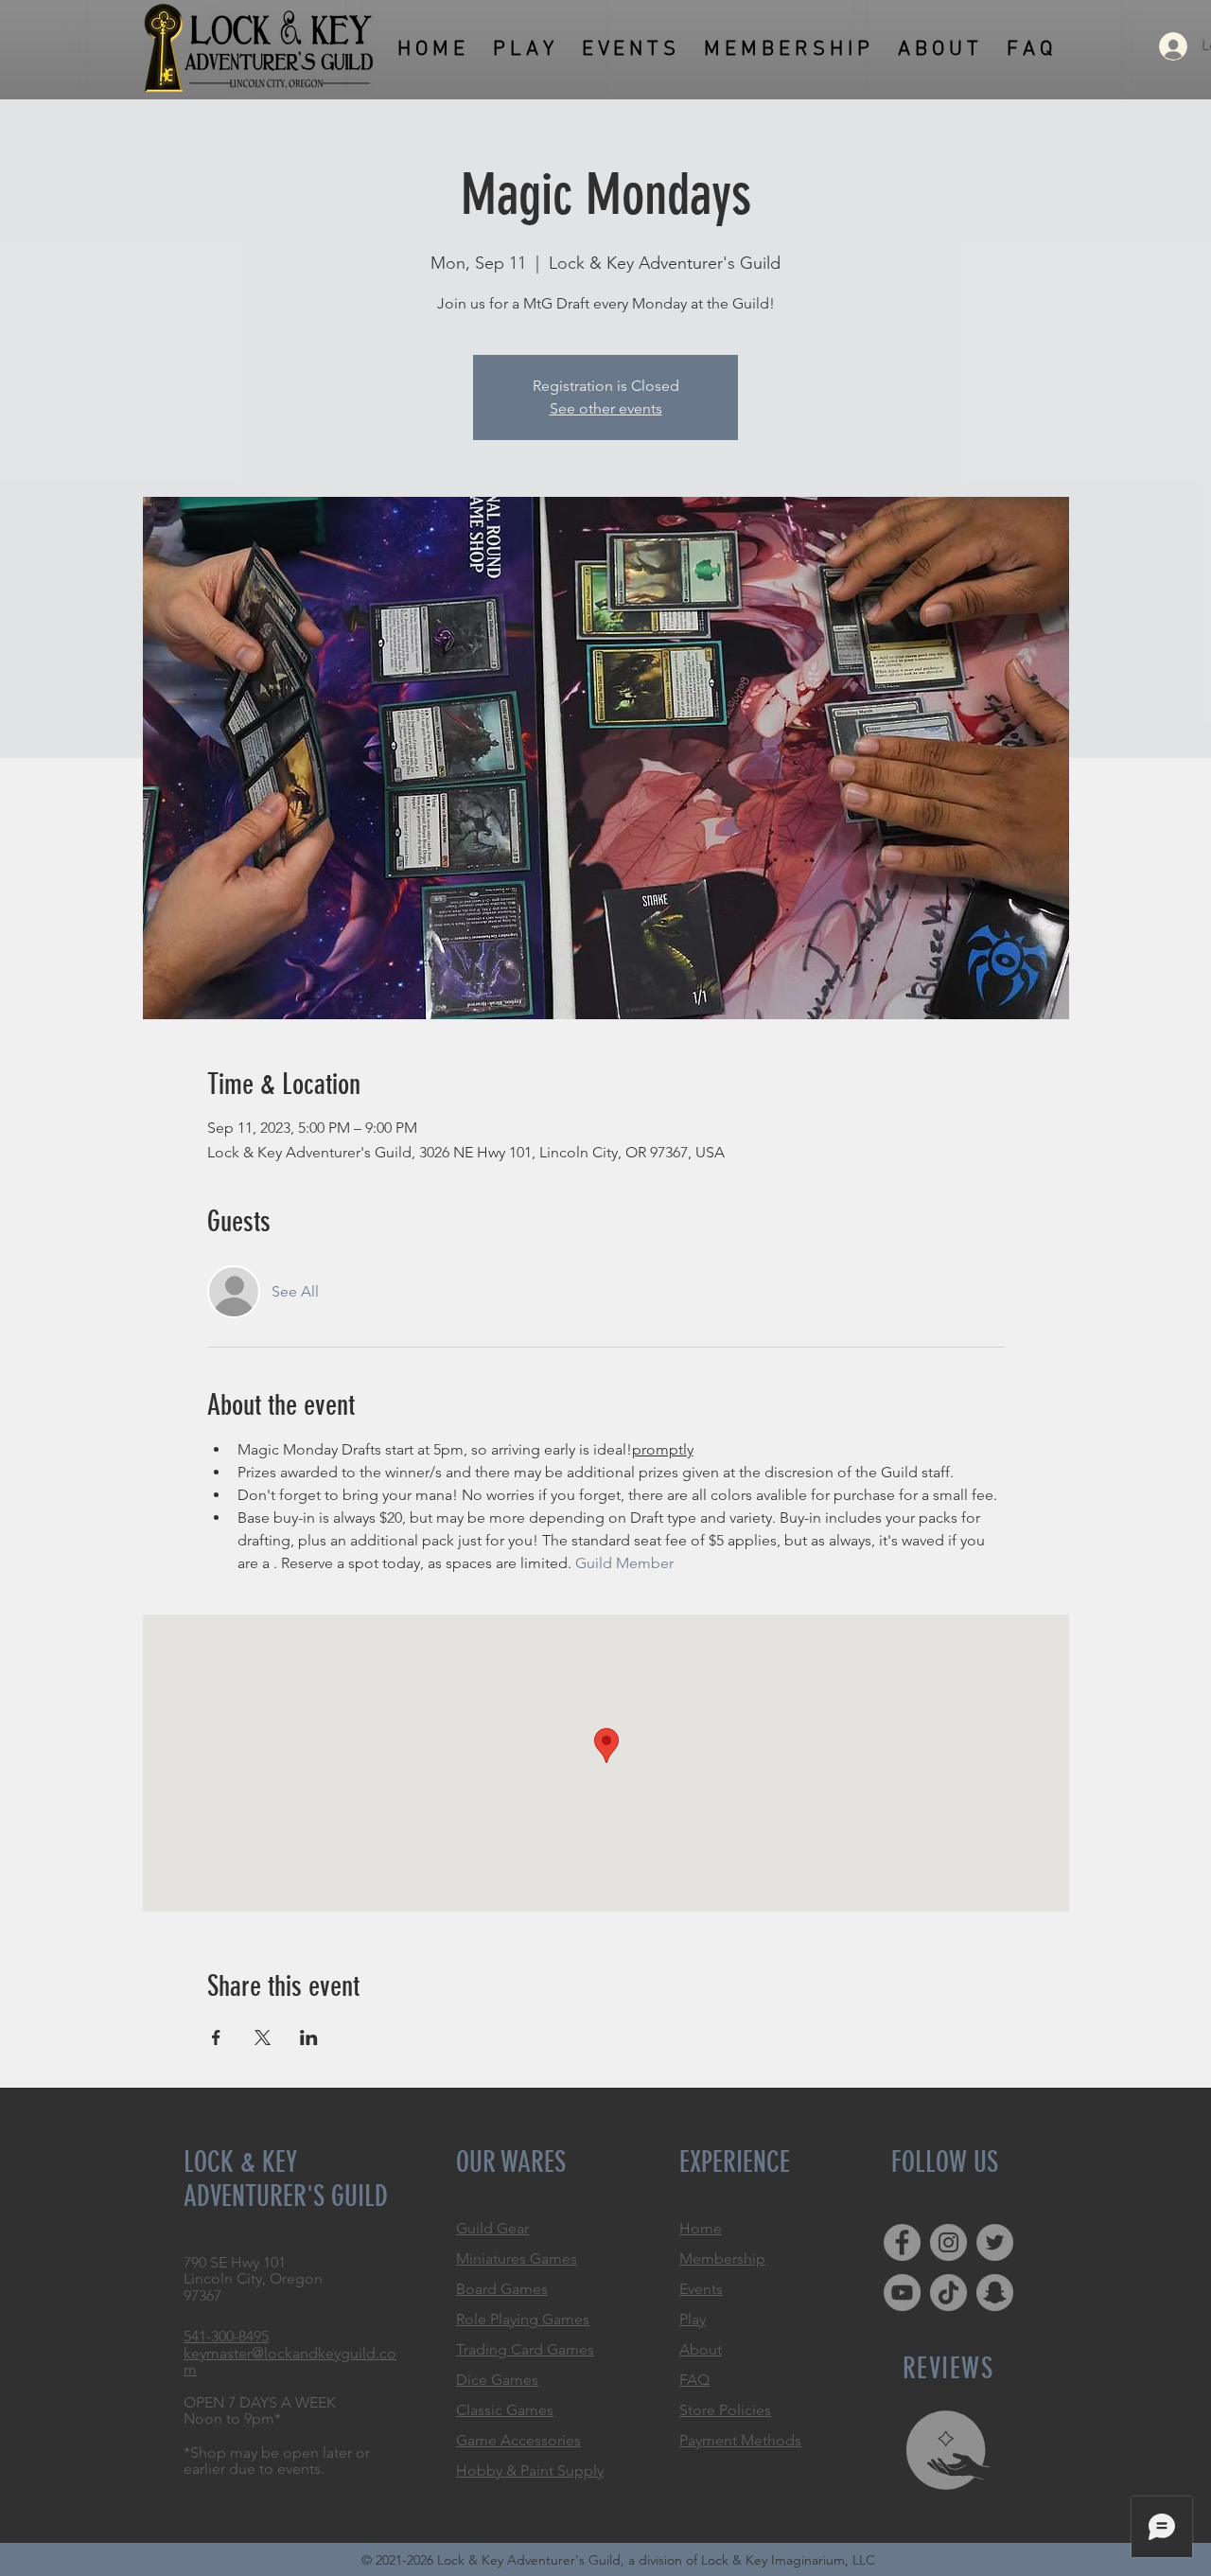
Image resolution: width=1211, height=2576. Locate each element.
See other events (606, 408)
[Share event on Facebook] (216, 2038)
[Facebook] (902, 2242)
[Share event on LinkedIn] (309, 2038)
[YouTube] (902, 2293)
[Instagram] (948, 2242)
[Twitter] (995, 2242)
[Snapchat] (995, 2293)
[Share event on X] (263, 2038)
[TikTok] (948, 2293)
